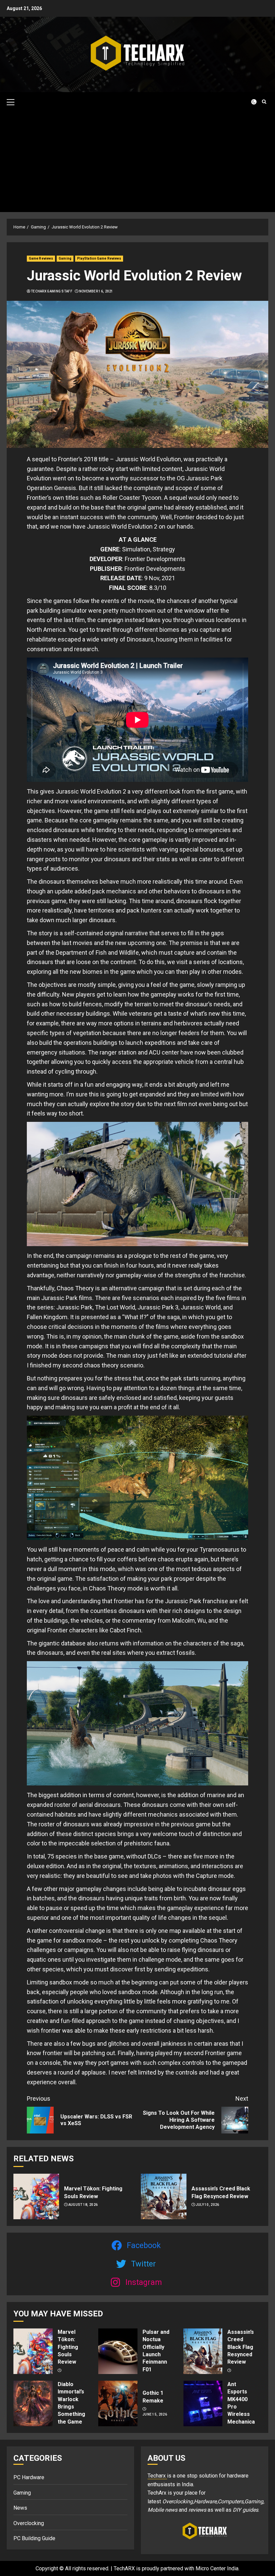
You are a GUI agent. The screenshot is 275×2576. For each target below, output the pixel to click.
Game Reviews (41, 258)
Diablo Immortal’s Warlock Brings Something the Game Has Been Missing (71, 2411)
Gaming (65, 258)
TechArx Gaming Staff (52, 291)
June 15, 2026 (155, 2414)
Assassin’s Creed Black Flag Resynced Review (241, 2347)
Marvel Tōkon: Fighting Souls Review (68, 2347)
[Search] (264, 102)
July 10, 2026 (208, 2205)
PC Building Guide (34, 2538)
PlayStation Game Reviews (99, 258)
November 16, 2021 (96, 291)
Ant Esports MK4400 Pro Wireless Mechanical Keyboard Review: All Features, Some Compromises (245, 2422)
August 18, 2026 (83, 2205)
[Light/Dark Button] (250, 102)
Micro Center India (217, 2568)
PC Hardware (29, 2477)
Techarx (157, 2476)
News (20, 2508)
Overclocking (29, 2523)
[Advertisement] (137, 162)
